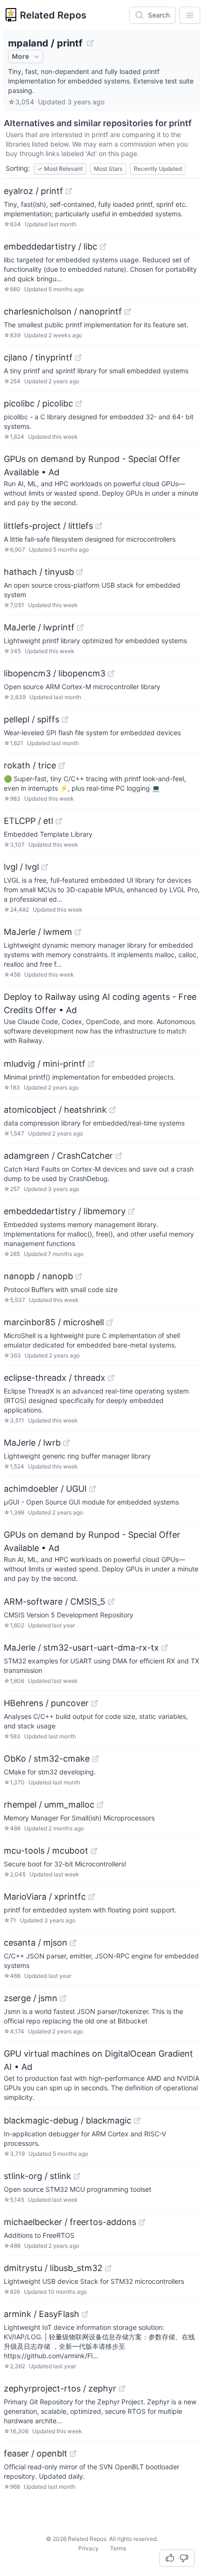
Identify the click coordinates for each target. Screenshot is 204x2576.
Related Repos (53, 15)
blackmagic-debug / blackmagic (68, 2120)
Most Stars (108, 169)
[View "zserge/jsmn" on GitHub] (63, 1998)
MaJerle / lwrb (32, 1443)
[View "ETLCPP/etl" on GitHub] (59, 821)
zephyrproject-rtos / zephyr (60, 2388)
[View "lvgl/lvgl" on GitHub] (45, 867)
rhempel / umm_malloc (49, 1805)
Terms (118, 2548)
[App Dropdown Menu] (190, 15)
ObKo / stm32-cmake (47, 1759)
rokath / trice (30, 765)
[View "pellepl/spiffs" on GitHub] (65, 720)
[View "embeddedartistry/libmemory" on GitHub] (131, 1211)
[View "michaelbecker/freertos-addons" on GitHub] (142, 2222)
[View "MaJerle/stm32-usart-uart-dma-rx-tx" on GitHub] (165, 1648)
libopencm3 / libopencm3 (55, 673)
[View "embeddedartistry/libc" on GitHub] (103, 247)
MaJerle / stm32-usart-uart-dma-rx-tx (81, 1648)
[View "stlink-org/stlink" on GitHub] (77, 2176)
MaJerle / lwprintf (39, 627)
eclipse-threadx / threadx (55, 1378)
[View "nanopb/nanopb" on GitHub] (79, 1276)
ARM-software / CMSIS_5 (55, 1602)
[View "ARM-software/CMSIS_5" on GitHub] (111, 1602)
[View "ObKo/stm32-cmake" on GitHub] (95, 1759)
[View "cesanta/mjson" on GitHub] (73, 1943)
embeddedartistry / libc (51, 246)
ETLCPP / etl (28, 821)
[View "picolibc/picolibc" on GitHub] (79, 404)
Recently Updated (158, 169)
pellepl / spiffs (32, 719)
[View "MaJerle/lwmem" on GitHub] (78, 932)
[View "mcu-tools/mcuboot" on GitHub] (94, 1851)
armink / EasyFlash (42, 2314)
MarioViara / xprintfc (45, 1897)
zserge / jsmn (31, 1998)
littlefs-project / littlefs (48, 526)
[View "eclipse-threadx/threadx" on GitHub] (111, 1378)
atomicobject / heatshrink (55, 1110)
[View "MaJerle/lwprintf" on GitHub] (80, 628)
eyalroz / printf (33, 191)
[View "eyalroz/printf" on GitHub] (69, 191)
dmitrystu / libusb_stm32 (53, 2268)
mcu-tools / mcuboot (46, 1851)
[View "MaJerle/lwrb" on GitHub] (66, 1443)
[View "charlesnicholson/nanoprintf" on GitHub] (128, 312)
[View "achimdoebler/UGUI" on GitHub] (93, 1489)
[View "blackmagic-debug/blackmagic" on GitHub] (137, 2121)
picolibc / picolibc (38, 403)
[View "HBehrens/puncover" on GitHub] (94, 1703)
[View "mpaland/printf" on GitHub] (90, 43)
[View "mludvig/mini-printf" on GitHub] (91, 1064)
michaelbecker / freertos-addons (70, 2222)
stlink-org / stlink (37, 2176)
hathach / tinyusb (39, 572)
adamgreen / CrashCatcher (58, 1156)
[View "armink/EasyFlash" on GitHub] (85, 2314)
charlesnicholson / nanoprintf (63, 311)
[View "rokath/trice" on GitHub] (62, 766)
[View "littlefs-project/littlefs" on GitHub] (99, 526)
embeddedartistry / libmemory (65, 1211)
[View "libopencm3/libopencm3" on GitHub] (111, 674)
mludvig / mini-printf (45, 1064)
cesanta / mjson (36, 1943)
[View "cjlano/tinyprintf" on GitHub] (78, 358)
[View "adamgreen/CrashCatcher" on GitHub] (119, 1156)
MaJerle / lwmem (38, 932)
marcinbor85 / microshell (54, 1322)
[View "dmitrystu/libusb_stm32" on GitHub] (108, 2268)
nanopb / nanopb (38, 1276)
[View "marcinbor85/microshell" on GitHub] (110, 1322)
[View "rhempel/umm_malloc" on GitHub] (100, 1805)
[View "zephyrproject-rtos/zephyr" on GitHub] (122, 2389)
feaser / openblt (36, 2453)
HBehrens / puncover (46, 1703)
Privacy (88, 2548)
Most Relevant (60, 169)
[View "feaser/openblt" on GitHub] (73, 2454)
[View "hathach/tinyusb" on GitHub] (80, 572)
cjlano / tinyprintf (38, 357)
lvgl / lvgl (21, 867)
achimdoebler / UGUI (45, 1489)
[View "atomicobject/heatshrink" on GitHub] (112, 1110)
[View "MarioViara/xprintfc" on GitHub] (92, 1897)
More (20, 56)
